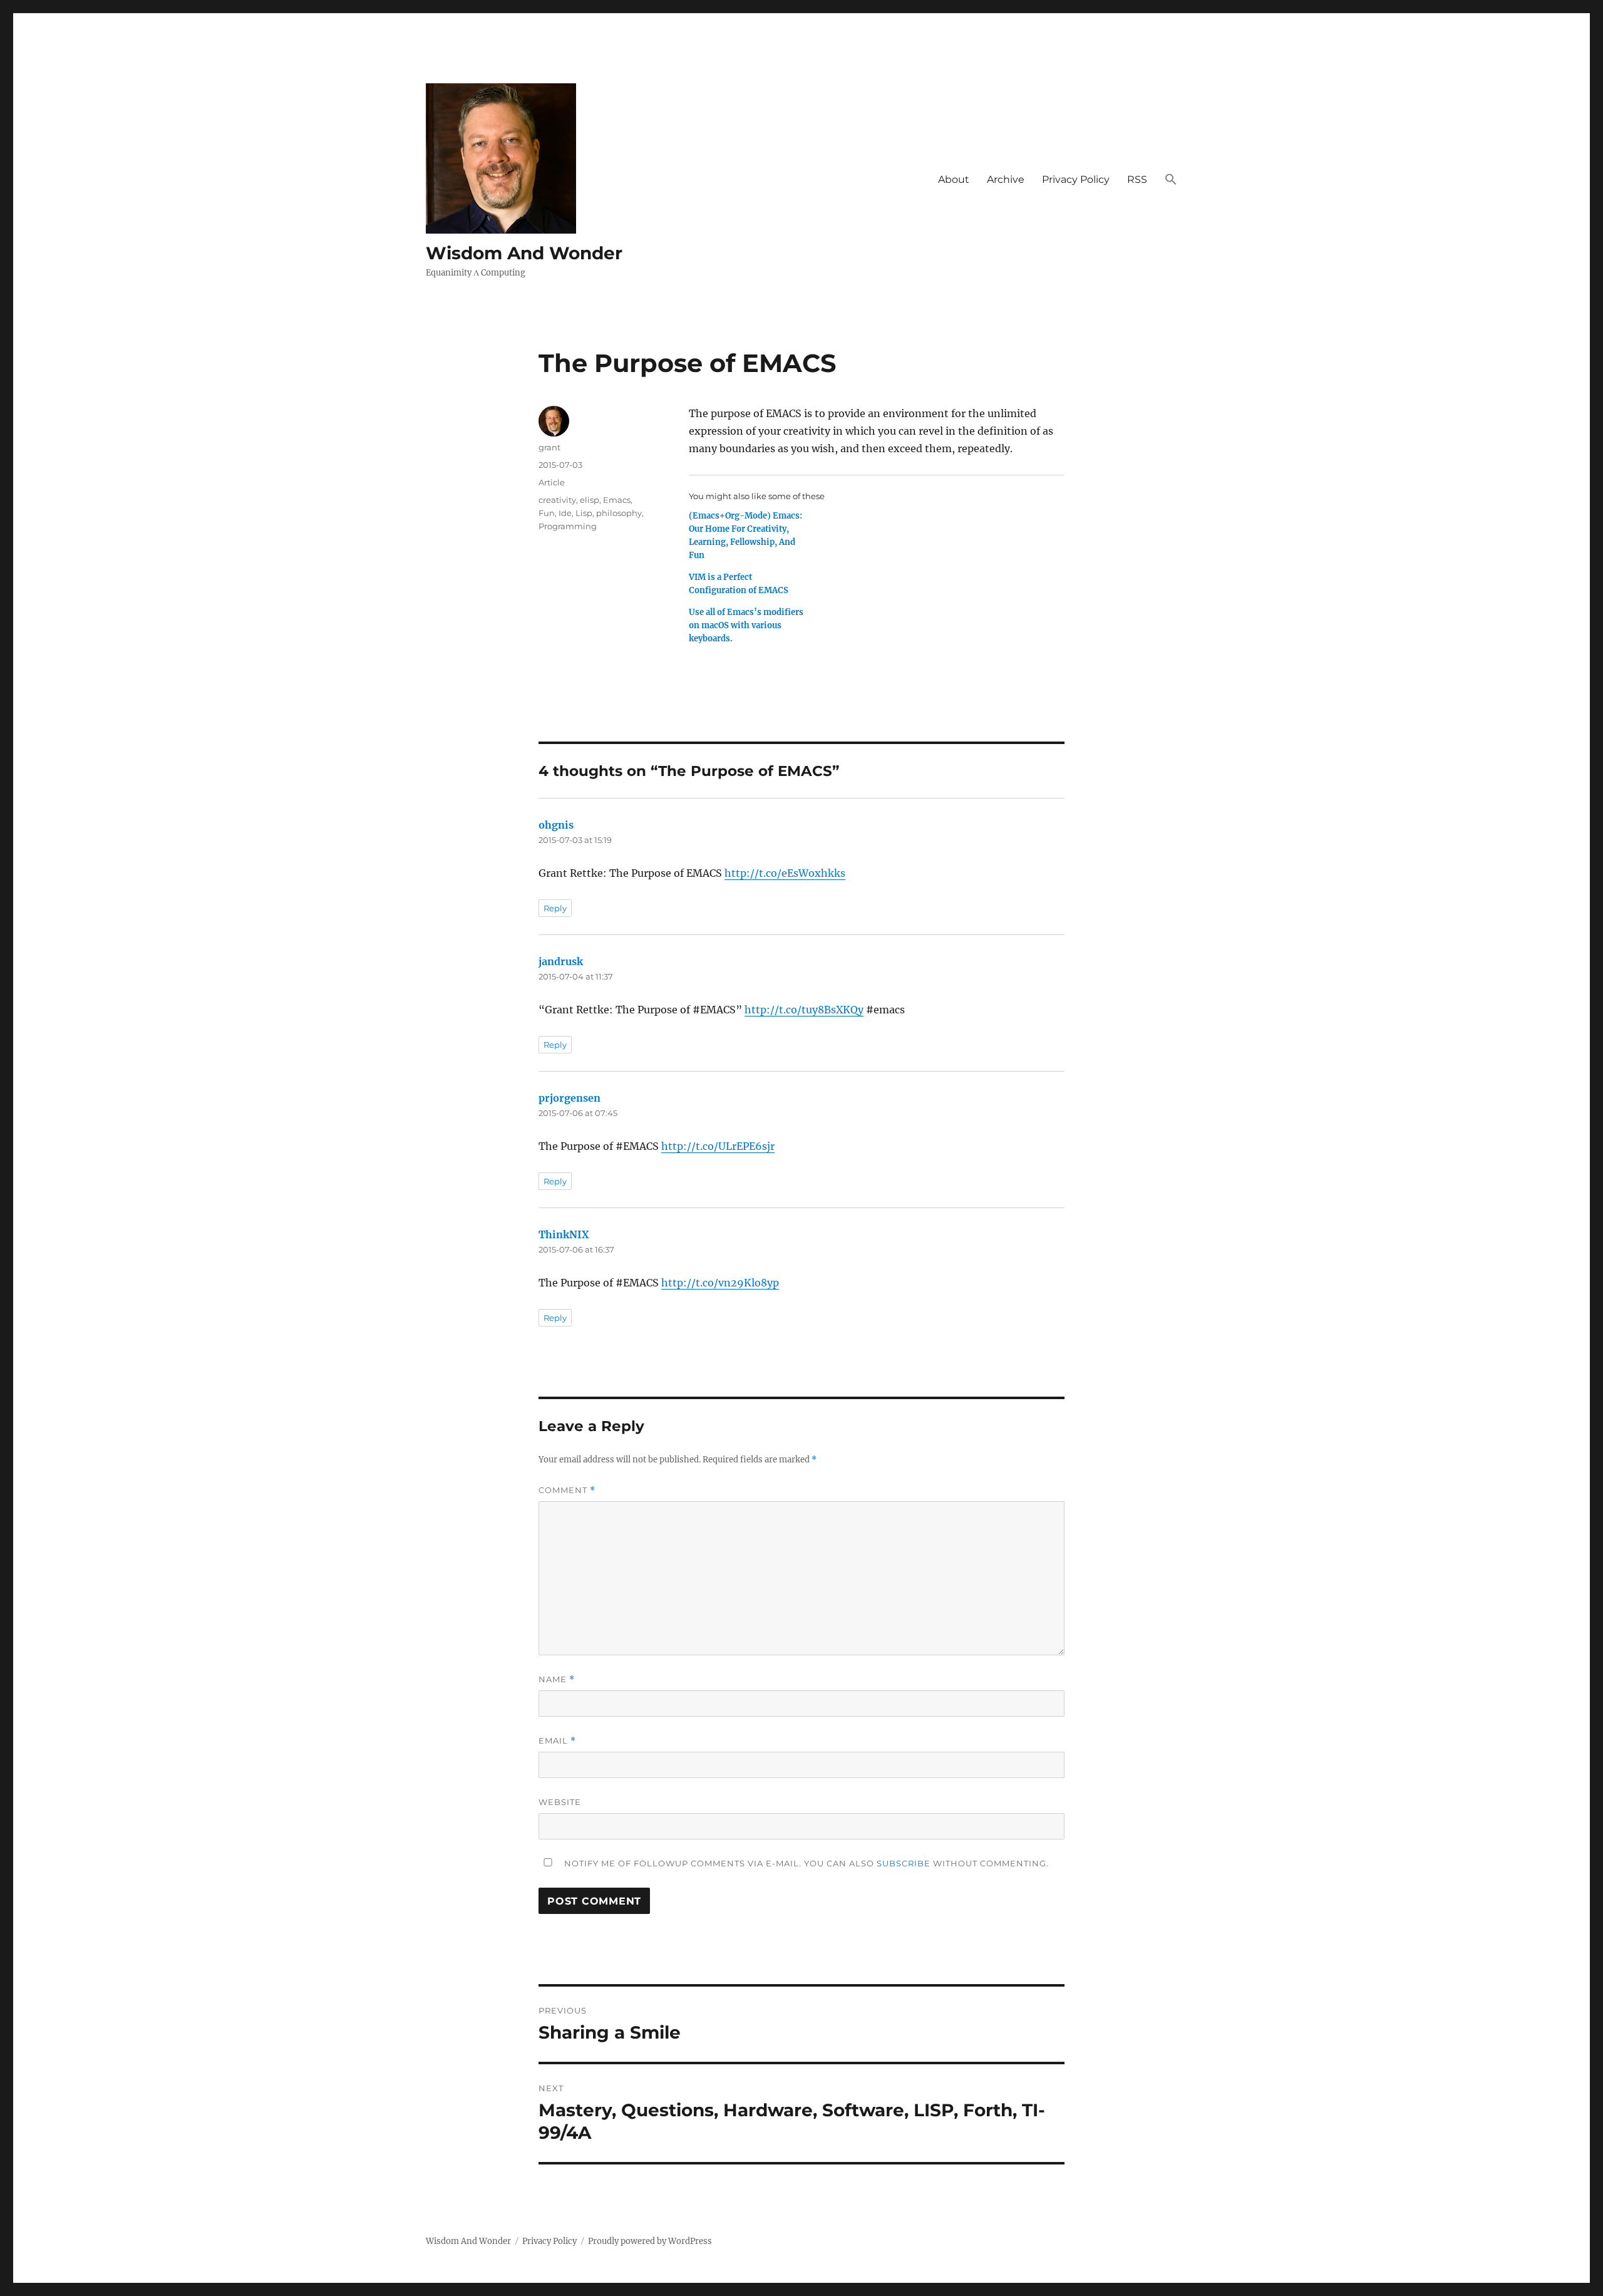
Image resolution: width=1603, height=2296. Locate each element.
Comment (567, 1490)
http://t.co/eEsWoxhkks (785, 873)
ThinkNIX (564, 1234)
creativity (557, 500)
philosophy (619, 513)
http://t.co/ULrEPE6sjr (718, 1146)
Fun (547, 513)
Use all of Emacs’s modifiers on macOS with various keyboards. (746, 625)
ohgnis (556, 825)
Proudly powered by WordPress (650, 2241)
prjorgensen (570, 1098)
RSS (1137, 179)
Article (552, 482)
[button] (1171, 180)
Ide (565, 513)
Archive (1006, 179)
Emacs (617, 500)
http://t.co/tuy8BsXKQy (804, 1010)
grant (549, 447)
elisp (590, 500)
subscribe (904, 1863)
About (954, 179)
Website (560, 1802)
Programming (568, 526)
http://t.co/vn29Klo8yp (720, 1283)
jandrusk (561, 961)
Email (557, 1741)
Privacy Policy (1076, 179)
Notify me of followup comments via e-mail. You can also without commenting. (805, 1863)
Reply (555, 908)
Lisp (584, 513)
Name (557, 1679)
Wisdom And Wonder (524, 253)
